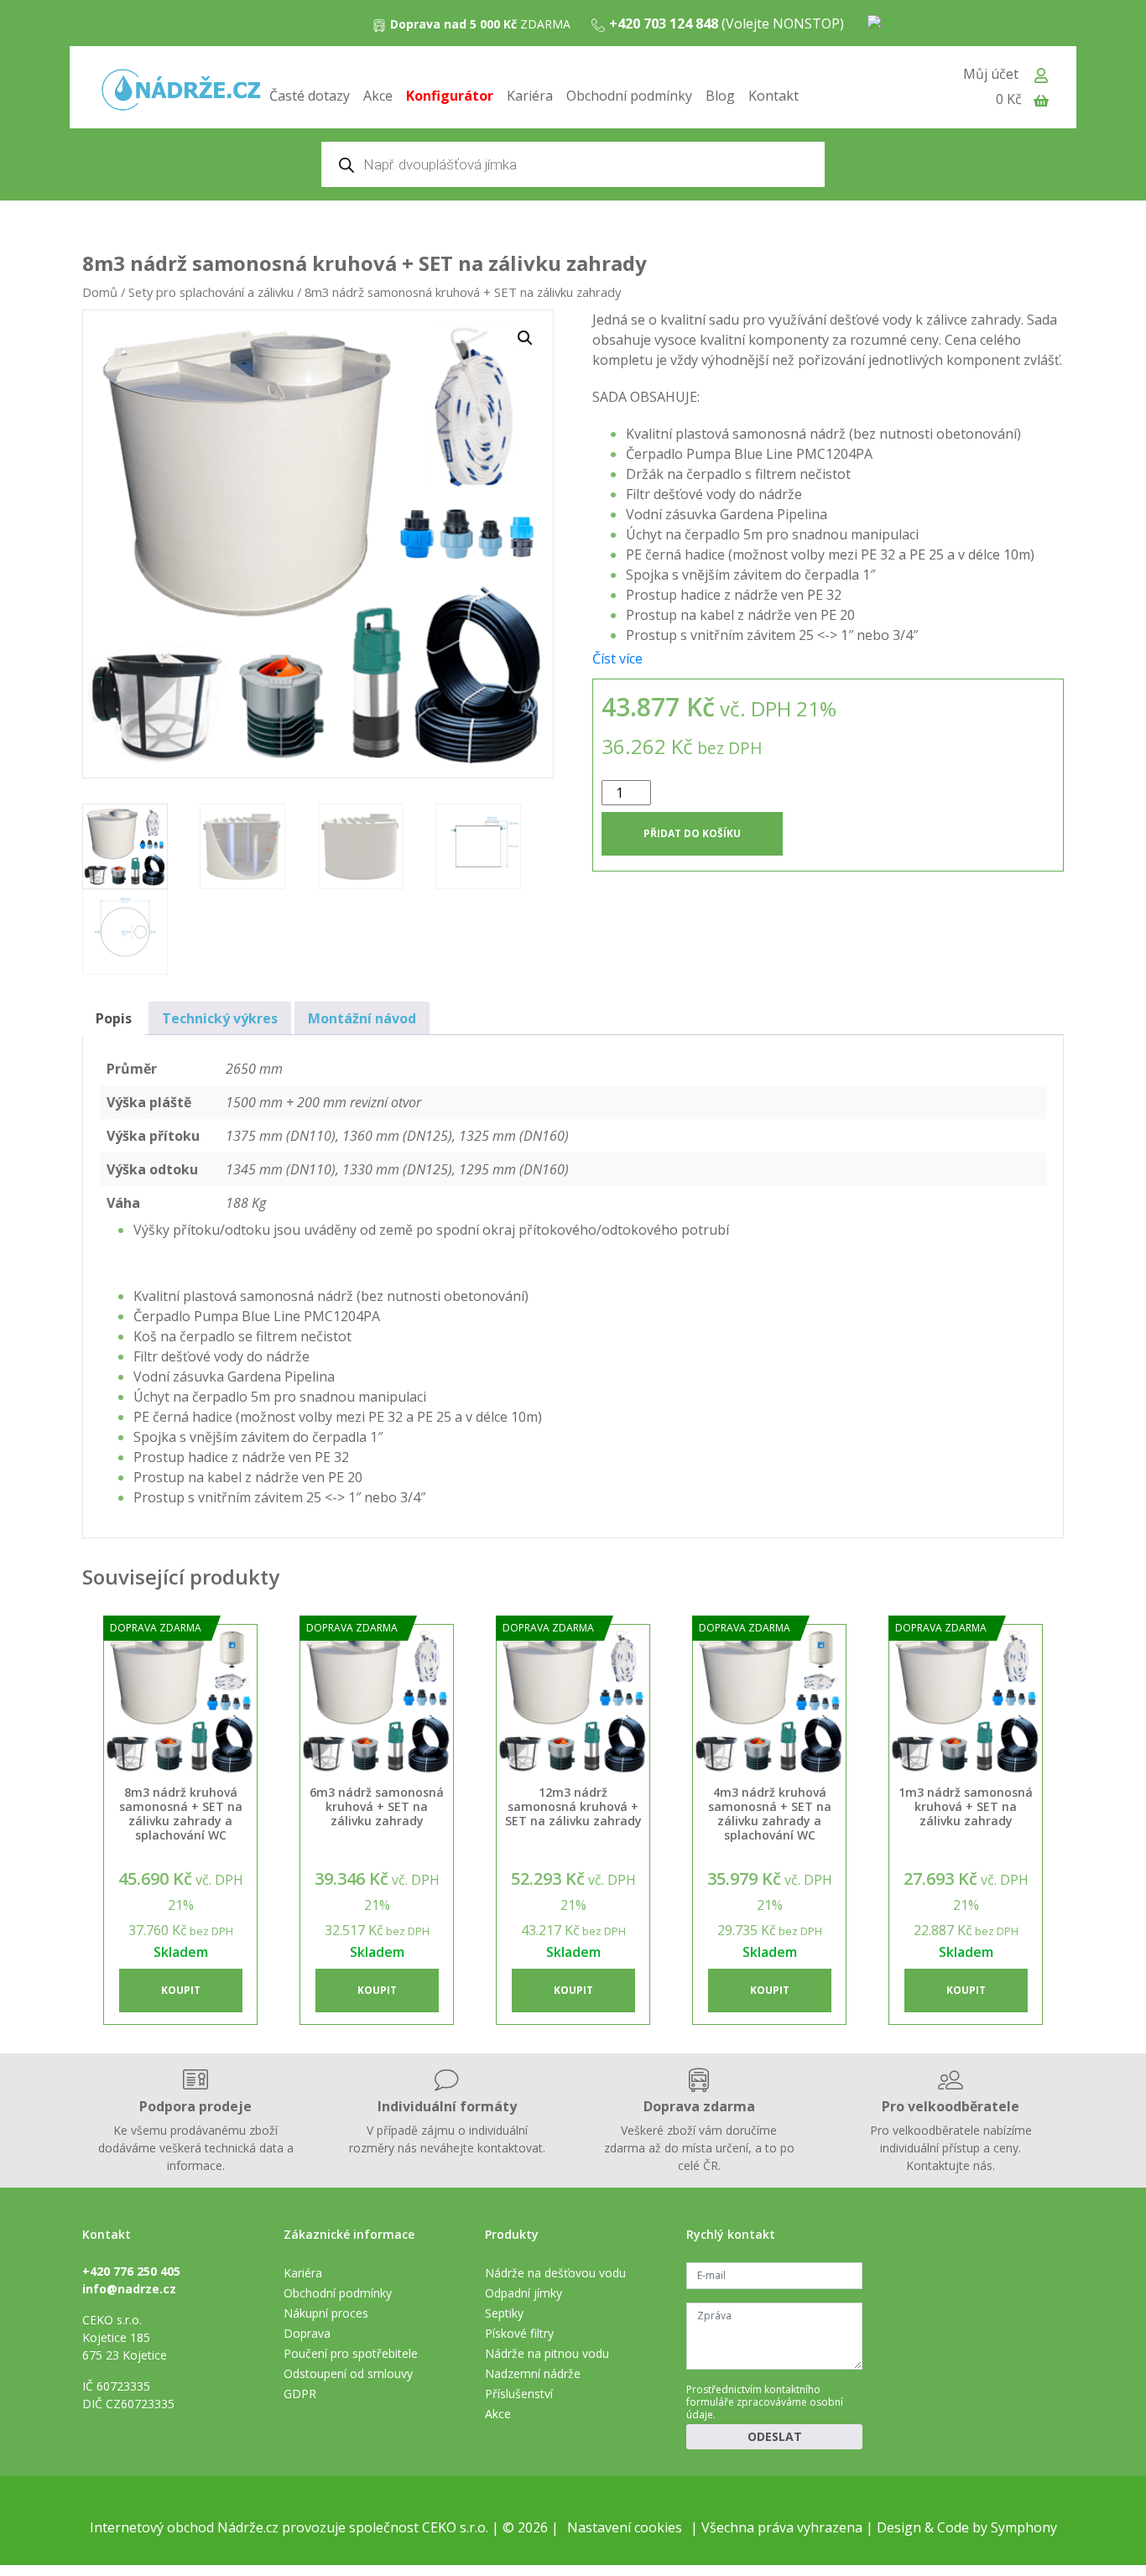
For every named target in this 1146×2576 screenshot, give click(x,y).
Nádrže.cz (248, 2527)
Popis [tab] (114, 1018)
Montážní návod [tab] (362, 1018)
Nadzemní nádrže (533, 2373)
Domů (100, 292)
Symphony (1024, 2527)
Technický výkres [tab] (220, 1018)
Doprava (307, 2333)
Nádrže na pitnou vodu (547, 2353)
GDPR (300, 2394)
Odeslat (775, 2436)
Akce (378, 96)
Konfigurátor (450, 96)
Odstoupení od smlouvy (348, 2373)
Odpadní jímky (524, 2293)
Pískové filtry (519, 2333)
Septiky (504, 2313)
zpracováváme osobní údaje (765, 2408)
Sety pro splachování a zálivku (211, 292)
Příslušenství (519, 2394)
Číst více (617, 658)
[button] (525, 338)
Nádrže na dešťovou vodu (555, 2273)
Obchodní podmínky (629, 96)
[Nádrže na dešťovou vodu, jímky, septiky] (181, 91)
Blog (720, 96)
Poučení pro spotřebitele (351, 2353)
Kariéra (530, 96)
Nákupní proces (326, 2313)
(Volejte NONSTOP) (727, 23)
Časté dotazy (310, 96)
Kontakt (774, 96)
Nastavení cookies (625, 2527)
